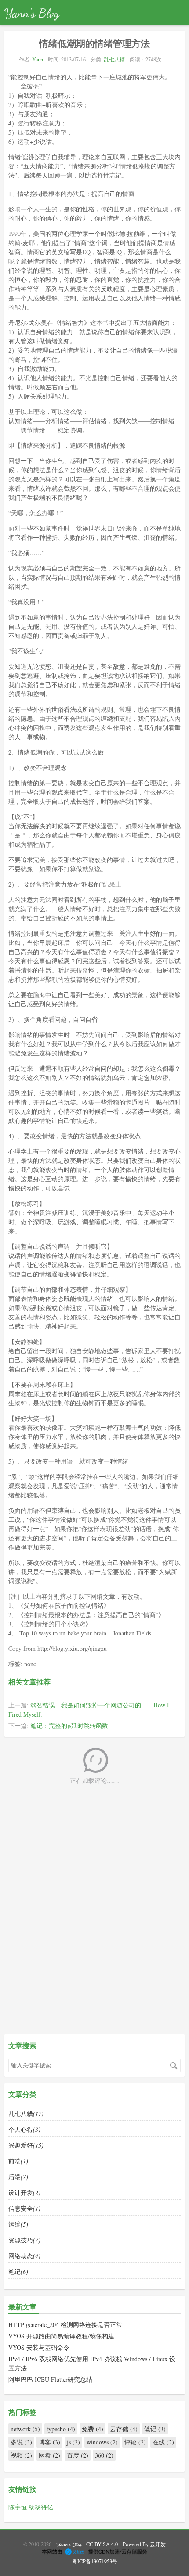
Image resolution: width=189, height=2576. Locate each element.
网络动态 (24, 2256)
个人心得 (24, 2129)
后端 (18, 2177)
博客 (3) (49, 2442)
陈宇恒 (18, 2507)
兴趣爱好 (26, 2145)
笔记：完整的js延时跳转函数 (69, 1726)
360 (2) (104, 2455)
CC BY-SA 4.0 (102, 2544)
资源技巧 (24, 2240)
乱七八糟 (114, 59)
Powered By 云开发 (144, 2544)
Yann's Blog (32, 13)
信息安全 (24, 2208)
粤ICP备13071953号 (95, 2561)
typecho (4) (61, 2429)
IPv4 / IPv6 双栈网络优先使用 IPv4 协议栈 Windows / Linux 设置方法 (92, 2363)
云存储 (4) (124, 2429)
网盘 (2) (49, 2455)
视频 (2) (21, 2455)
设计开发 (24, 2193)
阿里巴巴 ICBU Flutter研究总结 (50, 2379)
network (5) (25, 2429)
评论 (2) (135, 2442)
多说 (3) (21, 2442)
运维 (18, 2224)
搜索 (174, 2066)
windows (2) (102, 2442)
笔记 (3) (155, 2429)
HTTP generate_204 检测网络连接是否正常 (65, 2325)
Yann (38, 59)
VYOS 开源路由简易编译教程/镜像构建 (61, 2336)
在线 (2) (163, 2442)
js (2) (73, 2442)
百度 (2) (78, 2455)
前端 (18, 2161)
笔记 (18, 2271)
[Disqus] (95, 1917)
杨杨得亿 (41, 2507)
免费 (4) (93, 2429)
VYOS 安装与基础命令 (39, 2347)
